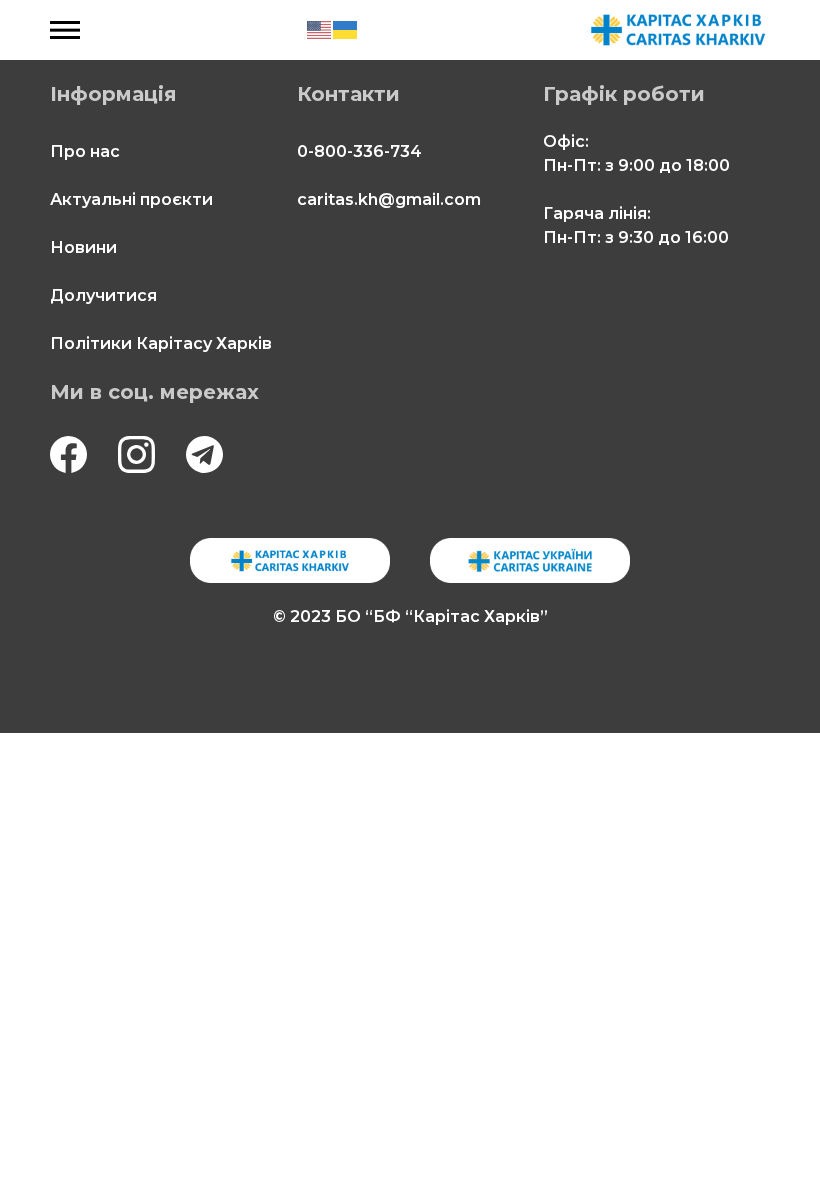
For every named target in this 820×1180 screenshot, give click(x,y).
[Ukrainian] (346, 29)
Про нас (85, 151)
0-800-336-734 (359, 151)
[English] (320, 29)
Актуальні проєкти (131, 199)
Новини (83, 247)
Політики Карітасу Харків (161, 343)
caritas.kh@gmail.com (389, 199)
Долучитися (103, 295)
